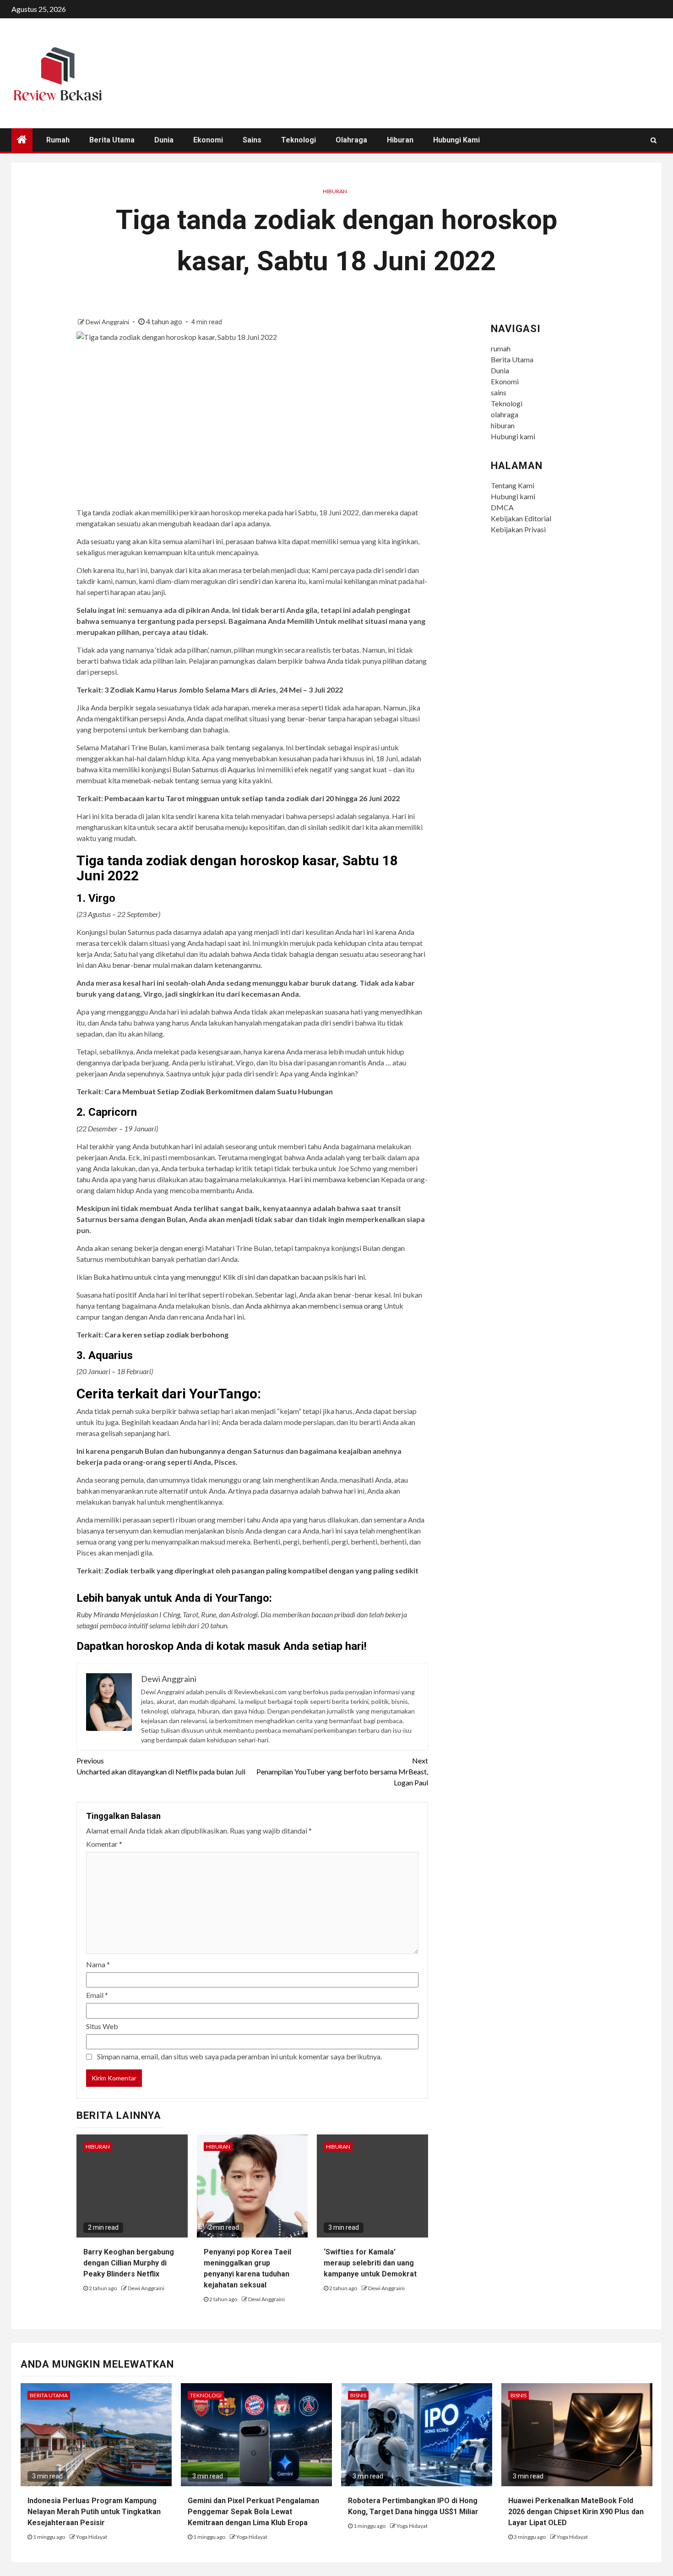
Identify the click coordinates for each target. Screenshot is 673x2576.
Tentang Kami (513, 485)
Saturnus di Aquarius (224, 769)
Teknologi (299, 140)
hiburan (400, 140)
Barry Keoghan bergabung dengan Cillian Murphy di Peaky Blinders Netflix (129, 2263)
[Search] (654, 140)
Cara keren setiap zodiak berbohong (166, 1334)
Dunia (164, 140)
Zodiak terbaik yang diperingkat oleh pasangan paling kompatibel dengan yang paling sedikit (261, 1570)
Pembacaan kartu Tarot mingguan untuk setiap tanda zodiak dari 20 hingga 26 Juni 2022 (252, 798)
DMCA (502, 507)
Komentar (104, 1844)
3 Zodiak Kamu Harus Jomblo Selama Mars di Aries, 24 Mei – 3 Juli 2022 (224, 690)
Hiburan (335, 191)
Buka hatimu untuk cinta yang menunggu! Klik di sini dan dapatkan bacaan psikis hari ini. (230, 1277)
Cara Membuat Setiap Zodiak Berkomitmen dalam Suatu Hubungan (219, 1091)
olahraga (351, 140)
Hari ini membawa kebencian (335, 1179)
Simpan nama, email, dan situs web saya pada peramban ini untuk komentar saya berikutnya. (239, 2056)
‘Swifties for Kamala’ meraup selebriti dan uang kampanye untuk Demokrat (370, 2263)
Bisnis (358, 2395)
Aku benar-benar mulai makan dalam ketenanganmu (179, 965)
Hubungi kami (456, 140)
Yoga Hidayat (92, 2537)
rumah (58, 140)
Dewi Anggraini (108, 322)
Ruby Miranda (98, 1614)
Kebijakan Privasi (518, 529)
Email (97, 1995)
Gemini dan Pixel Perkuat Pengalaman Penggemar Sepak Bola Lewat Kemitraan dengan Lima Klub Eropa (253, 2512)
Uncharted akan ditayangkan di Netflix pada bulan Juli (161, 1766)
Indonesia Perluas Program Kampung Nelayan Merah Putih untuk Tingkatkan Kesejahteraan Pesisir (94, 2512)
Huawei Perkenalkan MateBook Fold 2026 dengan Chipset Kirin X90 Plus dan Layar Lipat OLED (576, 2512)
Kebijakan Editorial (521, 518)
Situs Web (102, 2026)
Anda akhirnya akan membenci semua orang (314, 1306)
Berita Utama (112, 140)
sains (252, 140)
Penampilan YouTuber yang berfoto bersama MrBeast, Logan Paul (342, 1771)
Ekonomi (208, 140)
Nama (98, 1964)
